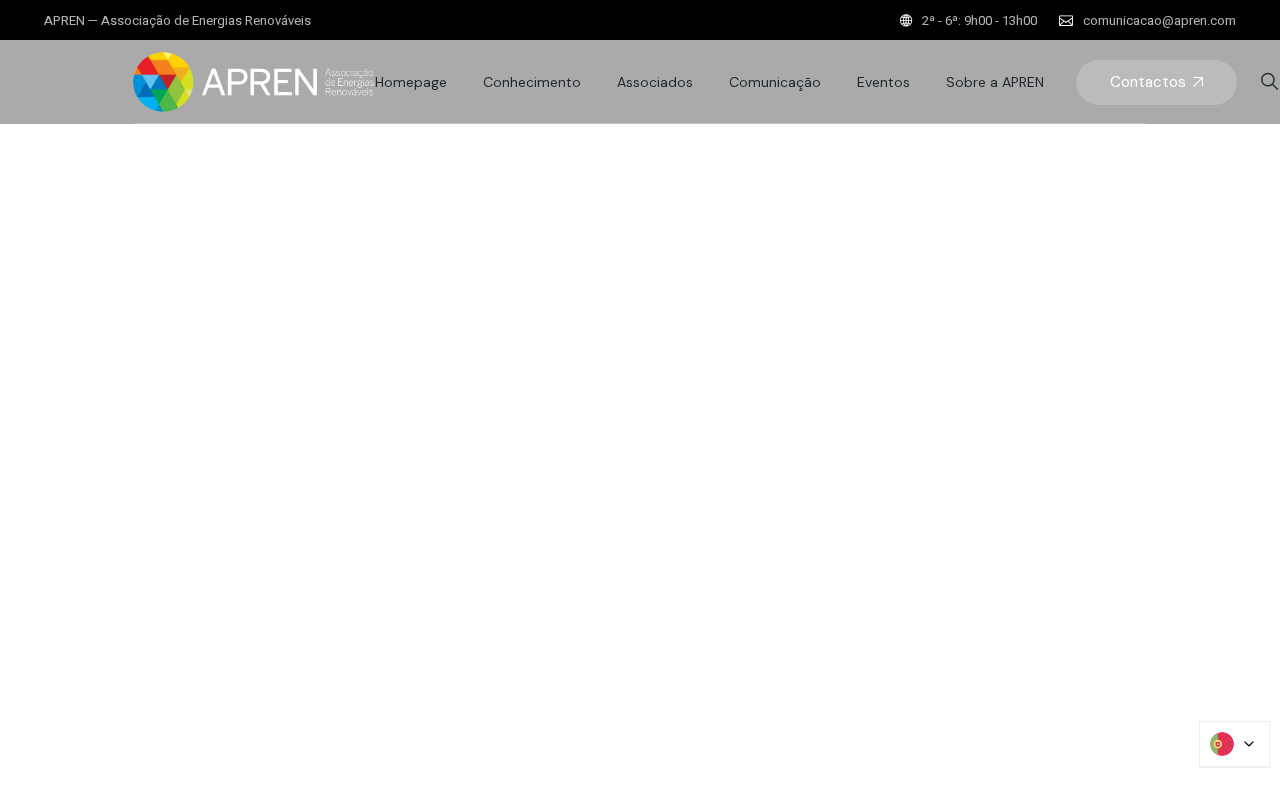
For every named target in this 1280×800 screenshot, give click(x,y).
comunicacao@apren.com (1159, 20)
